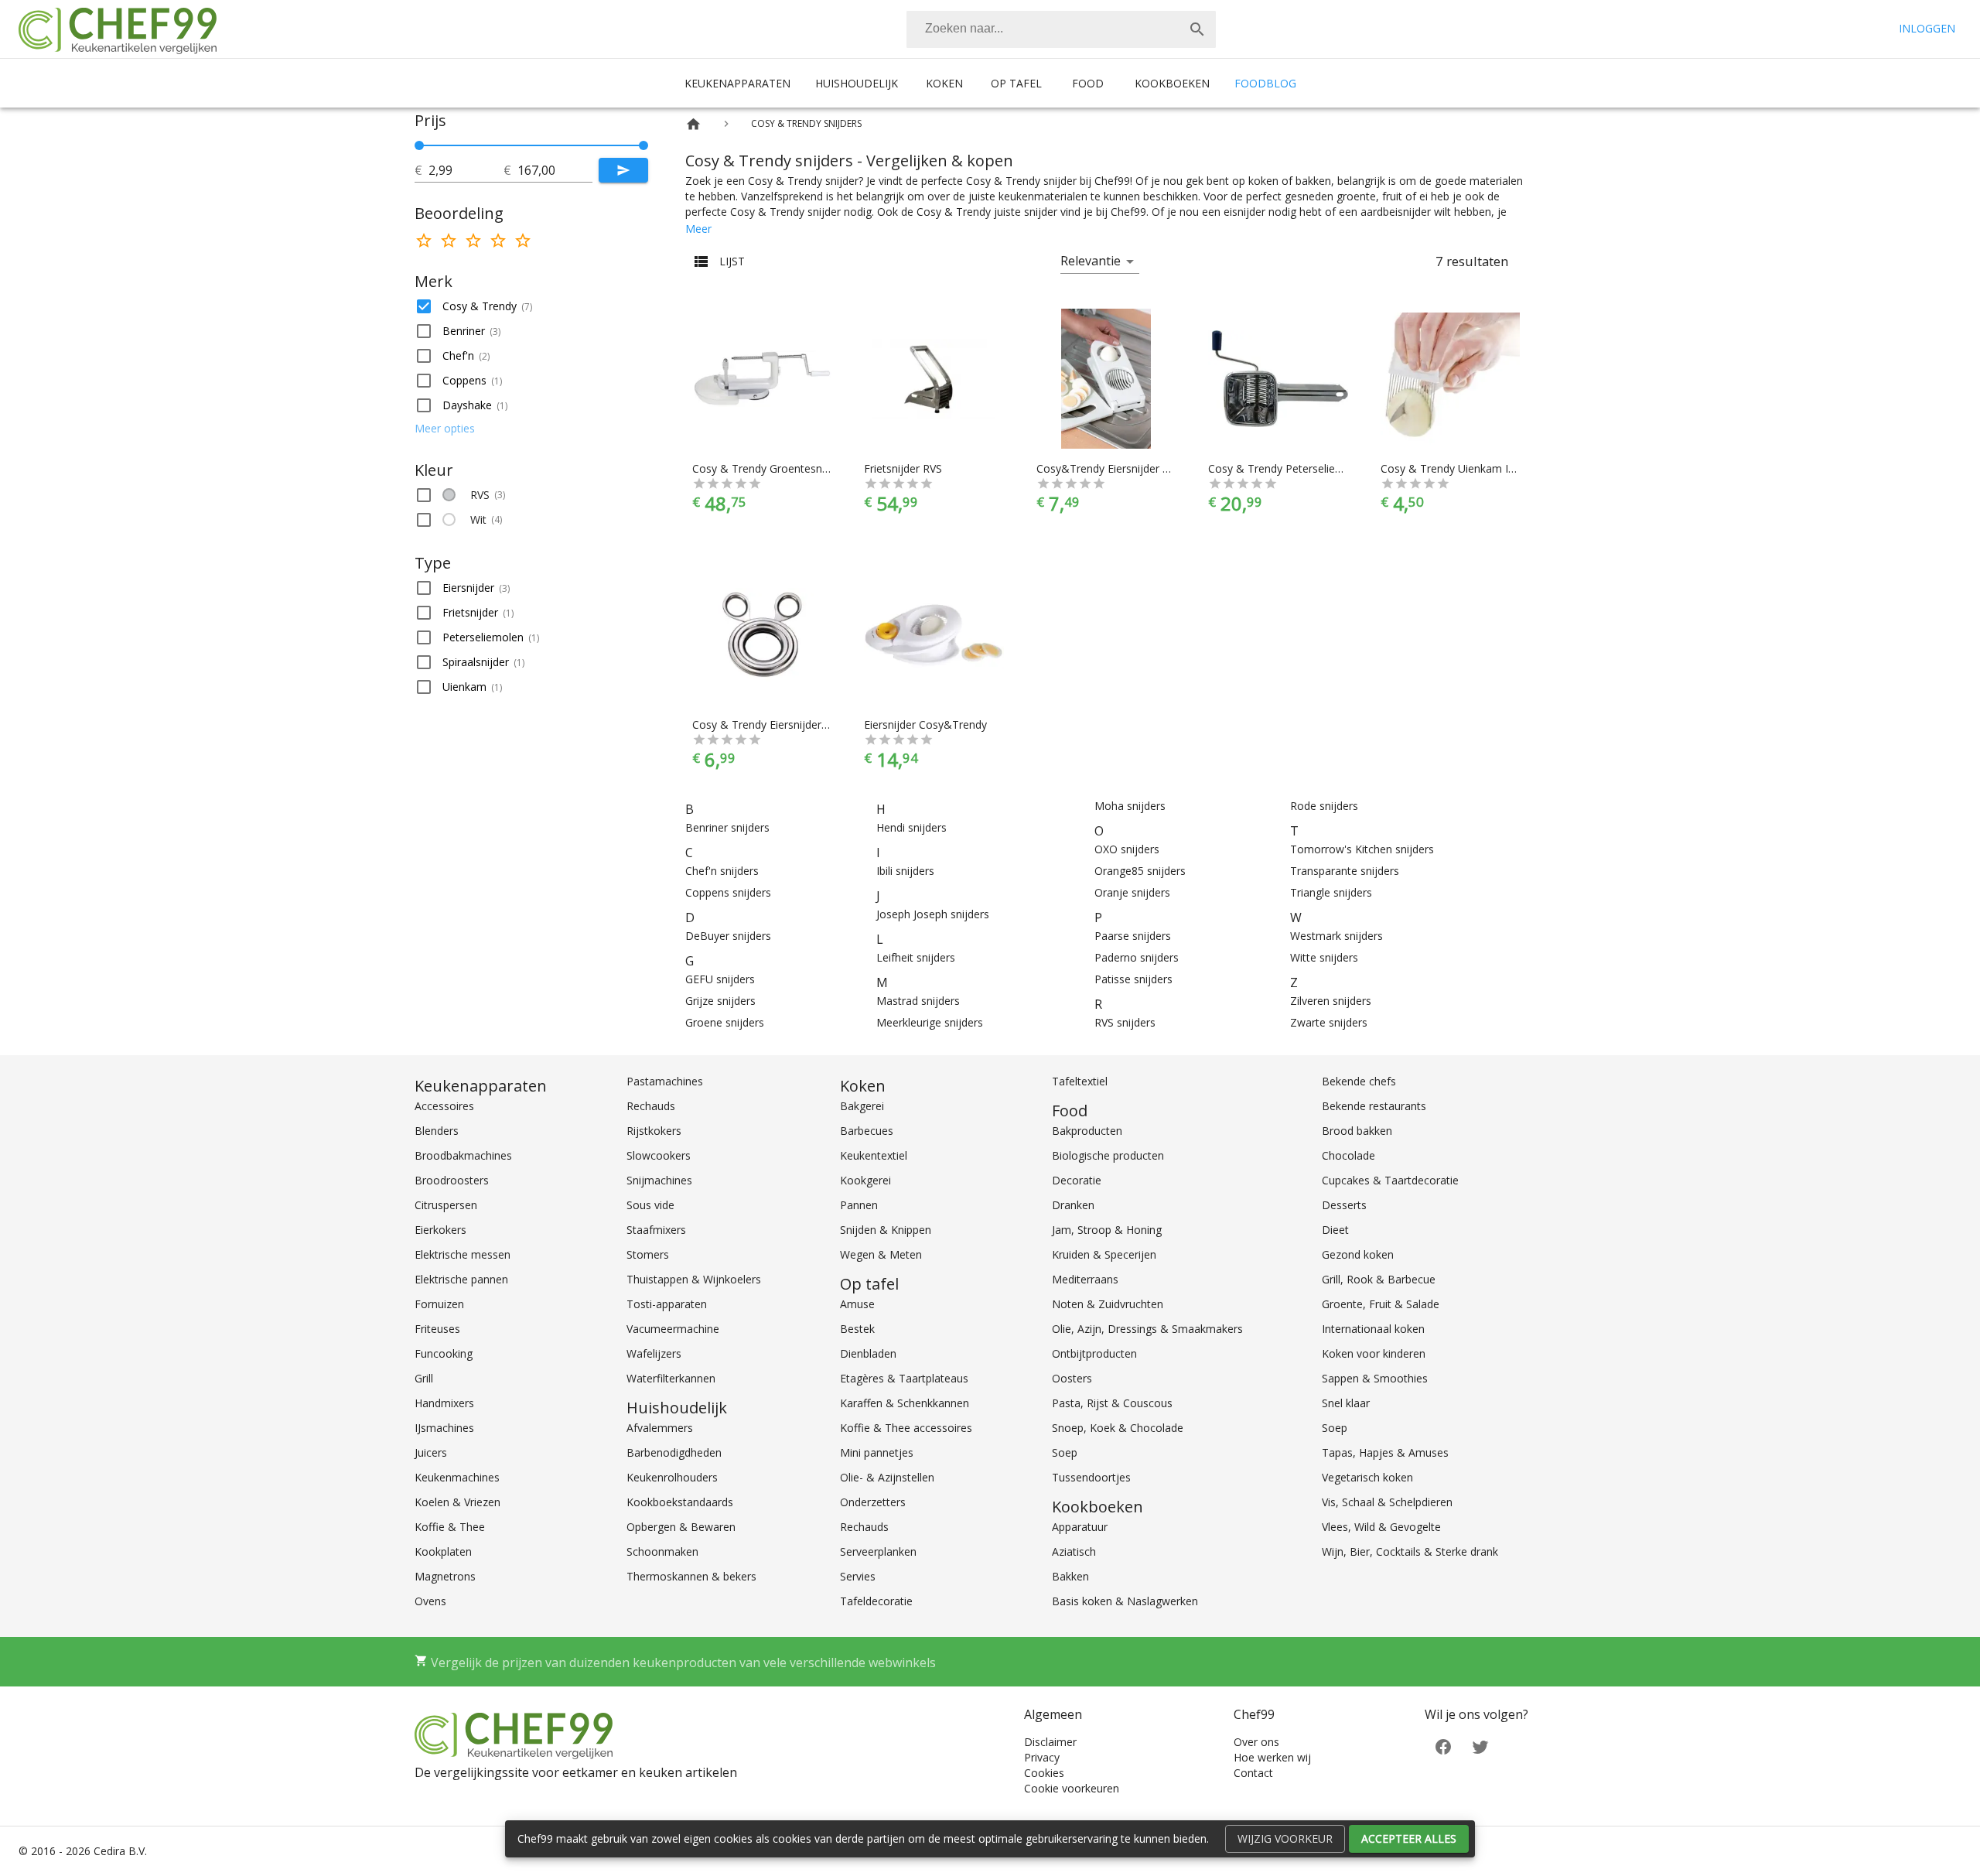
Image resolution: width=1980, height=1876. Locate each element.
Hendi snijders (911, 827)
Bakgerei (862, 1106)
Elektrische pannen (461, 1279)
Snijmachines (659, 1180)
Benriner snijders (727, 827)
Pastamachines (665, 1081)
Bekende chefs (1359, 1081)
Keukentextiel (874, 1155)
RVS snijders (1125, 1022)
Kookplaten (443, 1551)
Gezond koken (1358, 1254)
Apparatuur (1080, 1527)
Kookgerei (865, 1180)
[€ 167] (643, 145)
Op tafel (1016, 83)
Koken (944, 83)
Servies (858, 1576)
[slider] (531, 145)
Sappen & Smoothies (1375, 1378)
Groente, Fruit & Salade (1381, 1304)
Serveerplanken (878, 1551)
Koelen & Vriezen (457, 1502)
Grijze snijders (720, 1001)
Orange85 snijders (1140, 871)
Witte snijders (1324, 957)
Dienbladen (868, 1353)
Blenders (437, 1131)
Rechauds (651, 1106)
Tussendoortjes (1091, 1477)
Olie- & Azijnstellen (887, 1477)
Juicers (431, 1452)
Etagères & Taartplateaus (904, 1378)
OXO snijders (1127, 849)
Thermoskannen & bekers (691, 1576)
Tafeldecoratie (876, 1601)
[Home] (693, 124)
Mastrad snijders (918, 1001)
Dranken (1073, 1205)
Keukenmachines (457, 1477)
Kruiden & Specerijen (1104, 1254)
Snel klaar (1346, 1403)
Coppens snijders (728, 892)
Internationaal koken (1373, 1329)
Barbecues (867, 1131)
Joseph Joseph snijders (933, 914)
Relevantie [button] (1091, 261)
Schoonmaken (662, 1551)
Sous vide (650, 1205)
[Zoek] (1197, 29)
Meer (698, 229)
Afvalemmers (660, 1428)
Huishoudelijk (857, 83)
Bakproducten (1087, 1131)
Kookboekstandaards (680, 1502)
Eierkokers (440, 1230)
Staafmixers (656, 1230)
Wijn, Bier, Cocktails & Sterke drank (1410, 1551)
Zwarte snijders (1329, 1022)
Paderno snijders (1137, 957)
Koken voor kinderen (1374, 1353)
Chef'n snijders (722, 871)
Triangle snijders (1331, 892)
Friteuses (437, 1329)
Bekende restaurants (1374, 1106)
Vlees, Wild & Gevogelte (1381, 1527)
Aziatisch (1074, 1551)
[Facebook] (1443, 1745)
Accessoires (444, 1106)
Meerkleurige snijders (930, 1022)
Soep (1065, 1452)
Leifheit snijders (916, 957)
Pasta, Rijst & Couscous (1112, 1403)
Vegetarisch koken (1367, 1477)
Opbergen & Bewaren (681, 1527)
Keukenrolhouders (672, 1477)
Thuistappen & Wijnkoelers (694, 1279)
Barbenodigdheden (674, 1452)
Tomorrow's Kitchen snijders (1362, 849)
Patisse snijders (1133, 979)
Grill (424, 1378)
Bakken (1070, 1576)
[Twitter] (1480, 1745)
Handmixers (444, 1403)
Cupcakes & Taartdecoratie (1390, 1180)
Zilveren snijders (1331, 1001)
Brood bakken (1357, 1131)
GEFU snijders (720, 979)
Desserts (1344, 1205)
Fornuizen (439, 1304)
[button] (531, 306)
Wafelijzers (654, 1353)
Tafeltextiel (1080, 1081)
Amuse (857, 1304)
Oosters (1072, 1378)
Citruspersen (446, 1205)
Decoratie (1077, 1180)
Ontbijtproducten (1094, 1353)
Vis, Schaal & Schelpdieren (1387, 1502)
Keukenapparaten (737, 83)
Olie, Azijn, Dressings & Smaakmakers (1147, 1329)
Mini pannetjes (877, 1452)
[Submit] (623, 170)
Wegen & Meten (881, 1254)
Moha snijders (1130, 806)
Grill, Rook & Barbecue (1379, 1279)
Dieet (1335, 1230)
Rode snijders (1324, 806)
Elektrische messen (463, 1254)
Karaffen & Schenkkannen (905, 1403)
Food (1088, 83)
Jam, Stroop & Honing (1107, 1230)
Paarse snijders (1133, 936)
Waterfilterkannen (671, 1378)
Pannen (859, 1205)
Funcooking (444, 1353)
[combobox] (1061, 29)
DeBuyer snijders (728, 936)
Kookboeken (1172, 83)
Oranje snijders (1132, 892)
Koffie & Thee (450, 1527)
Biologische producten (1108, 1155)
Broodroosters (452, 1180)
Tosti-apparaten (667, 1304)
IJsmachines (444, 1428)
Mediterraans (1085, 1279)
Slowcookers (659, 1155)
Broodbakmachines (463, 1155)
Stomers (648, 1254)
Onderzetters (873, 1502)
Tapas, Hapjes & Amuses (1385, 1452)
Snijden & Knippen (886, 1230)
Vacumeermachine (673, 1329)
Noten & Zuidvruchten (1108, 1304)
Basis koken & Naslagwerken (1125, 1601)
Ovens (430, 1601)
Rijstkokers (654, 1131)
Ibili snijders (905, 871)
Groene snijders (725, 1022)
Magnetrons (445, 1576)
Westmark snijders (1336, 936)
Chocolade (1348, 1155)
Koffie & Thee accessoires (906, 1428)
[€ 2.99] (419, 145)
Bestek (857, 1329)
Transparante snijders (1345, 871)
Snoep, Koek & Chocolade (1118, 1428)
